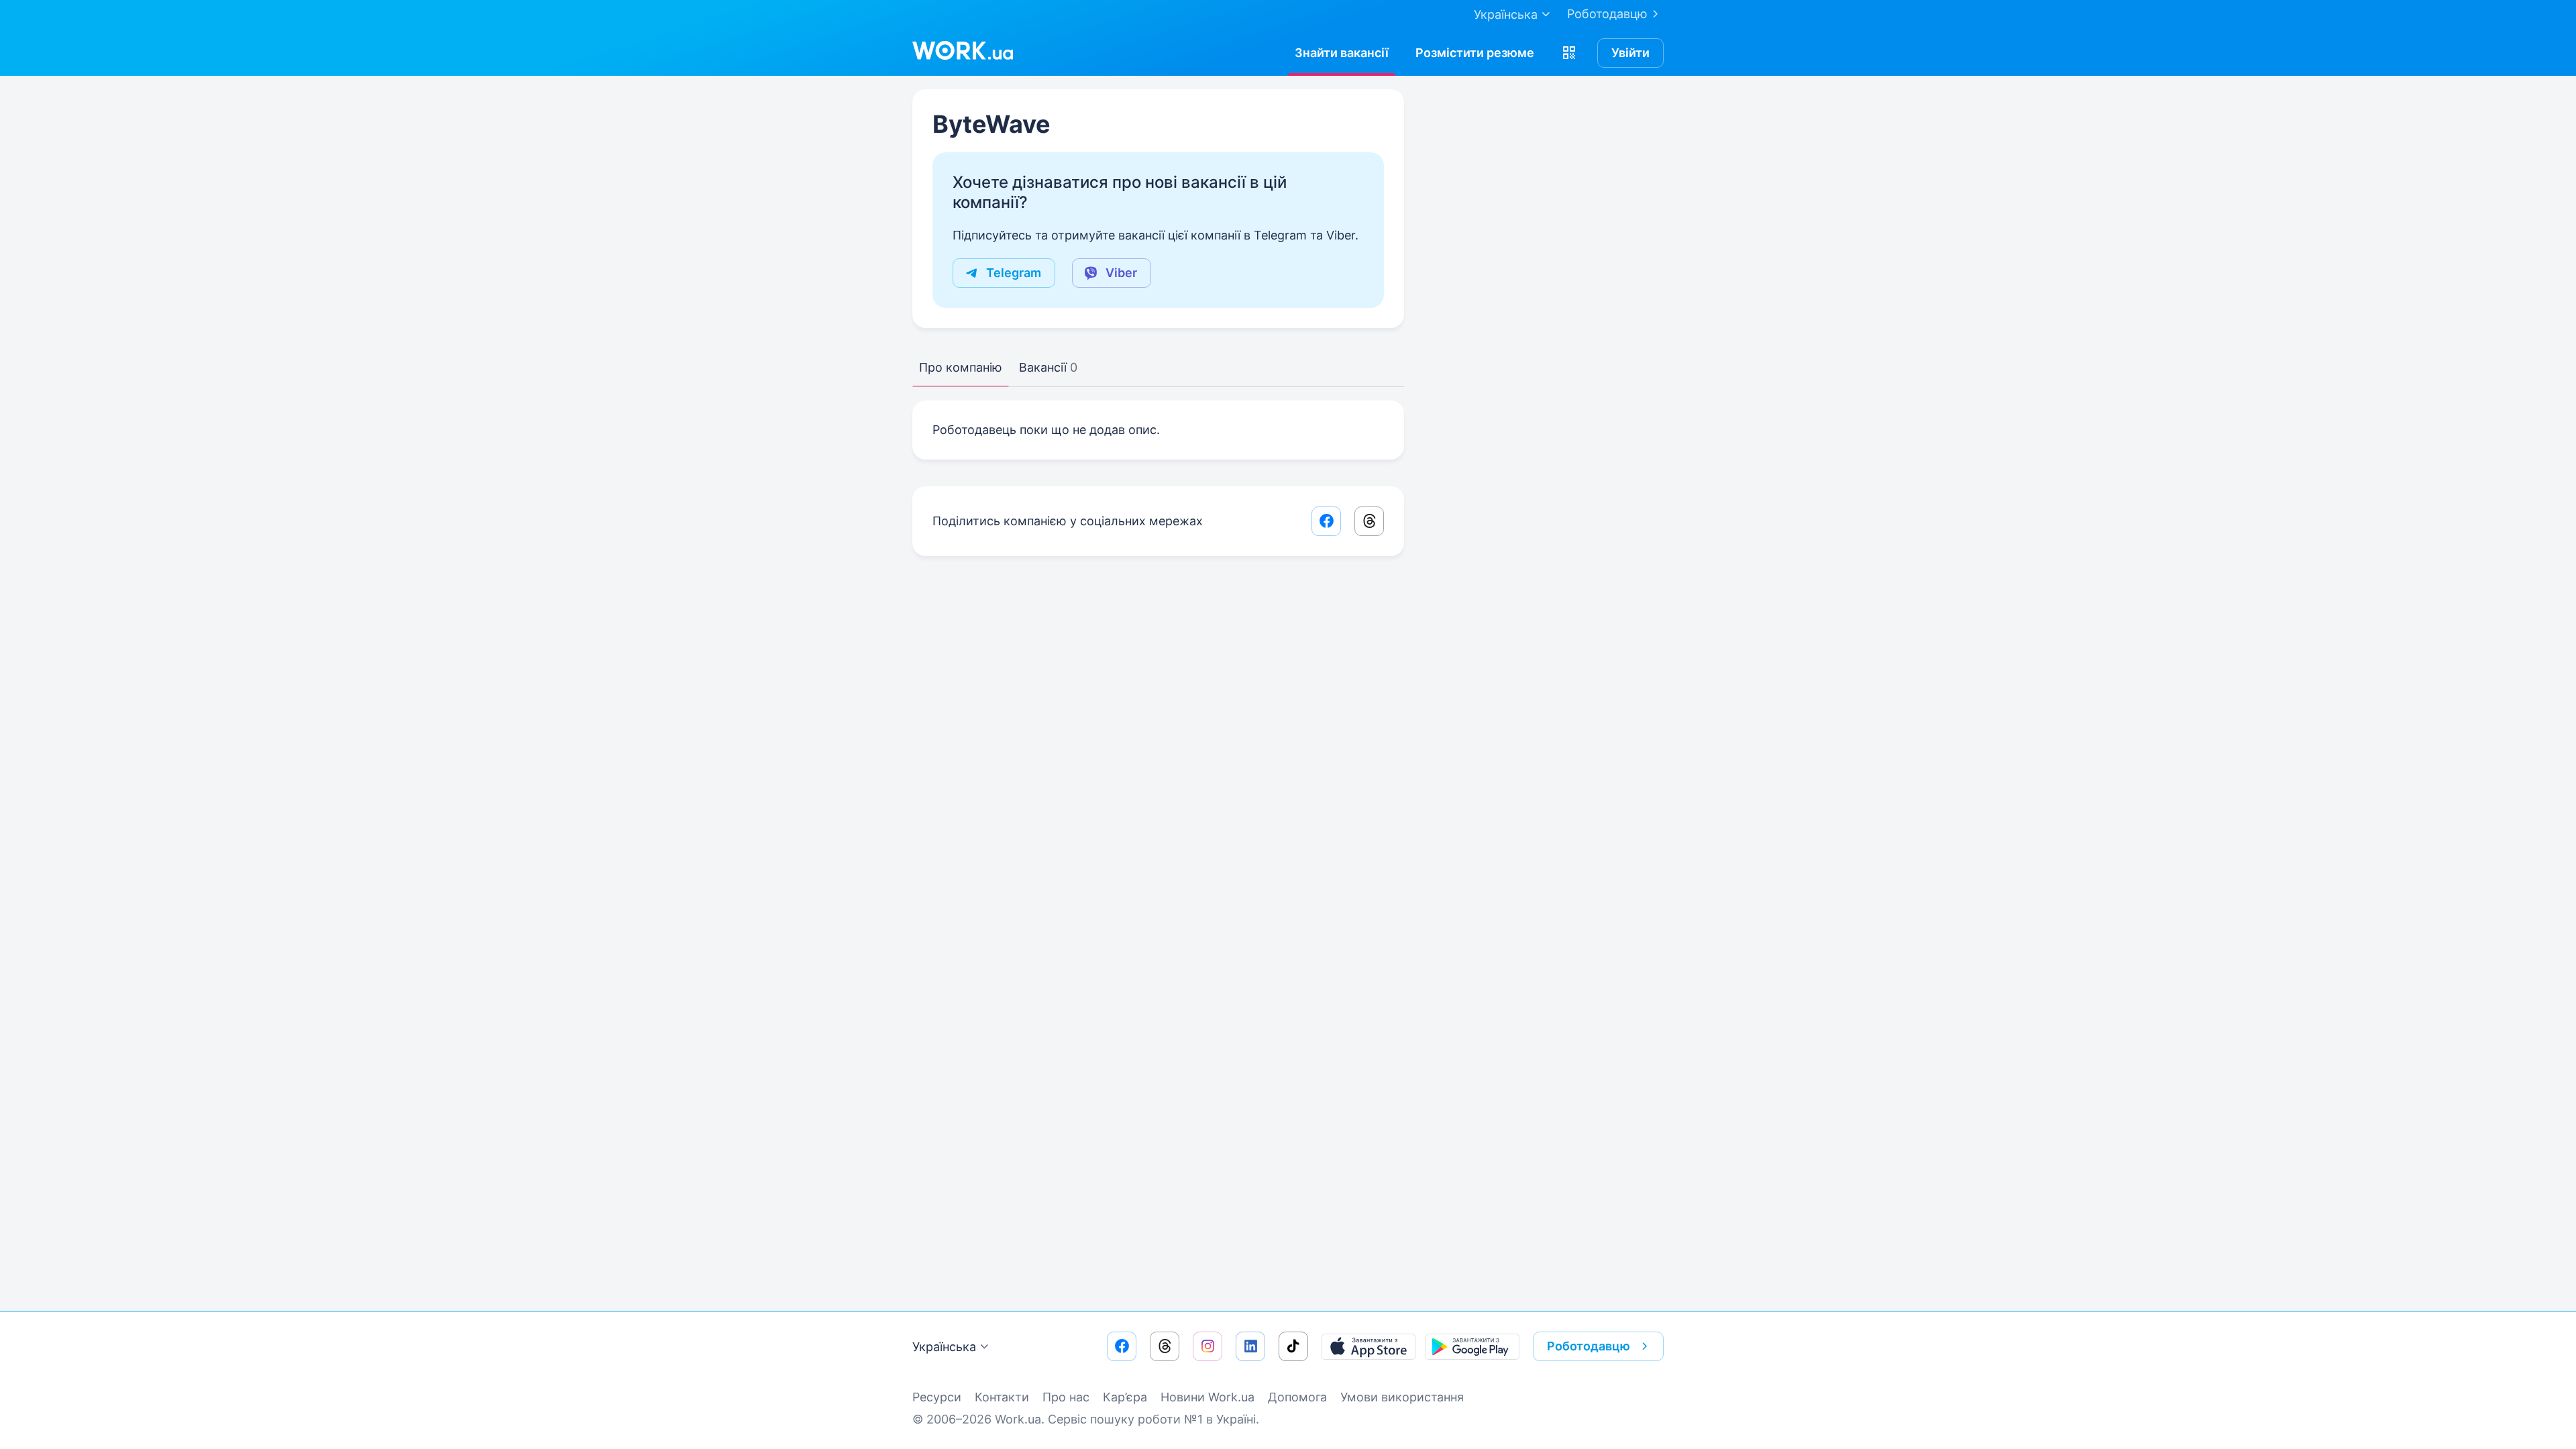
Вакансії (1048, 367)
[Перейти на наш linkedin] (1250, 1346)
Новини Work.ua (1207, 1397)
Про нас (1066, 1397)
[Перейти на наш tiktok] (1293, 1346)
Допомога (1297, 1397)
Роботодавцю (1607, 14)
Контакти (1002, 1397)
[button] (1569, 53)
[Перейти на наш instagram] (1207, 1346)
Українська (944, 1347)
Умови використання (1402, 1397)
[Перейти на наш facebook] (1122, 1346)
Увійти (1630, 53)
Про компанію (961, 367)
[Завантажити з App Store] (1368, 1346)
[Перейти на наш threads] (1165, 1346)
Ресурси (937, 1397)
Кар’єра (1125, 1397)
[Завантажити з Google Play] (1472, 1346)
